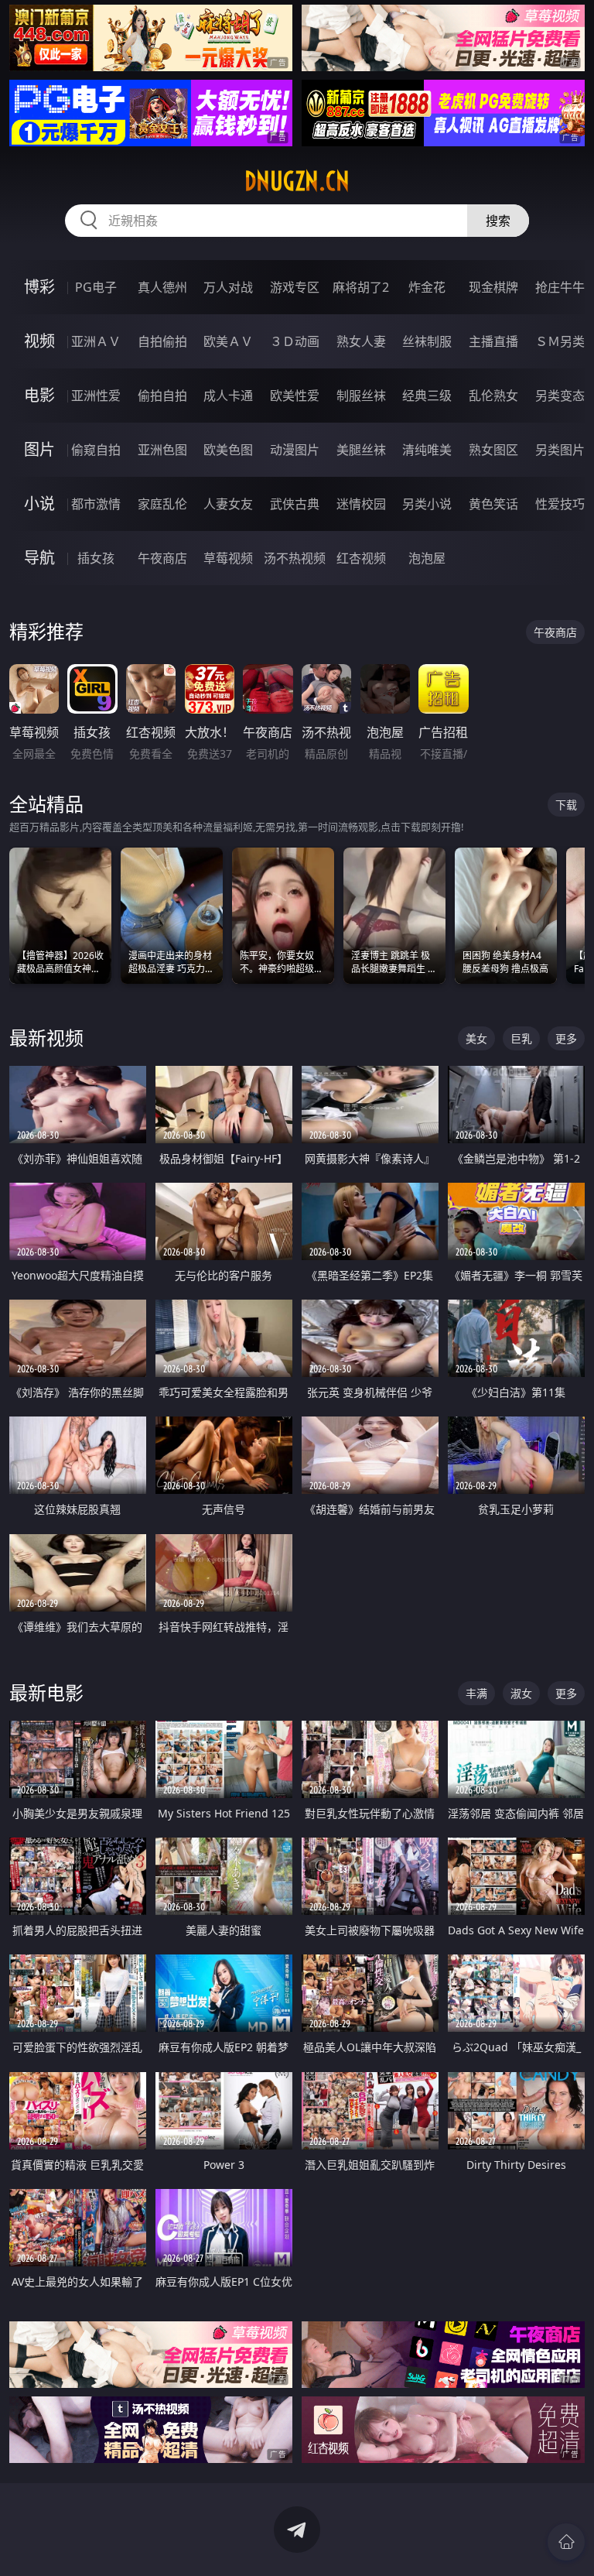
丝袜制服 (427, 341)
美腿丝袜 (361, 450)
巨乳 (521, 1038)
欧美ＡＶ (228, 341)
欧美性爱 (295, 396)
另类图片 (560, 450)
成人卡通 (228, 396)
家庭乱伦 (162, 504)
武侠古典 (295, 504)
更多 (566, 1038)
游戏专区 (295, 287)
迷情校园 (361, 504)
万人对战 (228, 287)
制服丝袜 (361, 396)
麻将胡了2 (361, 287)
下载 (566, 805)
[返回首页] (566, 2542)
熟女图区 (493, 450)
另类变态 (560, 396)
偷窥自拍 (96, 450)
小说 (39, 504)
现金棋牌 (493, 287)
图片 (39, 449)
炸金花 (427, 287)
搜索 (498, 221)
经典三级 (427, 396)
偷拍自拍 (162, 396)
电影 (39, 395)
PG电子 (96, 287)
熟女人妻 (361, 341)
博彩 (39, 287)
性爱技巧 (560, 504)
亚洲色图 (162, 450)
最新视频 (46, 1038)
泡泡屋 (427, 558)
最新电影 (46, 1692)
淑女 (521, 1693)
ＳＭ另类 (560, 341)
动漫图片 (295, 450)
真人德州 (162, 287)
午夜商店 (162, 558)
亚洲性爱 (96, 396)
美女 (476, 1038)
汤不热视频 (295, 558)
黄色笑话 (493, 504)
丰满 (476, 1693)
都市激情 (96, 504)
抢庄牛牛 (560, 287)
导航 (39, 558)
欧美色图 (228, 450)
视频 (39, 341)
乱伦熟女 (493, 396)
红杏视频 (361, 558)
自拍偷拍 (162, 341)
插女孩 (96, 558)
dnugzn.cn (297, 181)
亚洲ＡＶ (96, 341)
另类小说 (427, 504)
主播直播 (493, 341)
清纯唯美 (427, 450)
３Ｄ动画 (295, 341)
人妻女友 (228, 504)
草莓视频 (228, 558)
